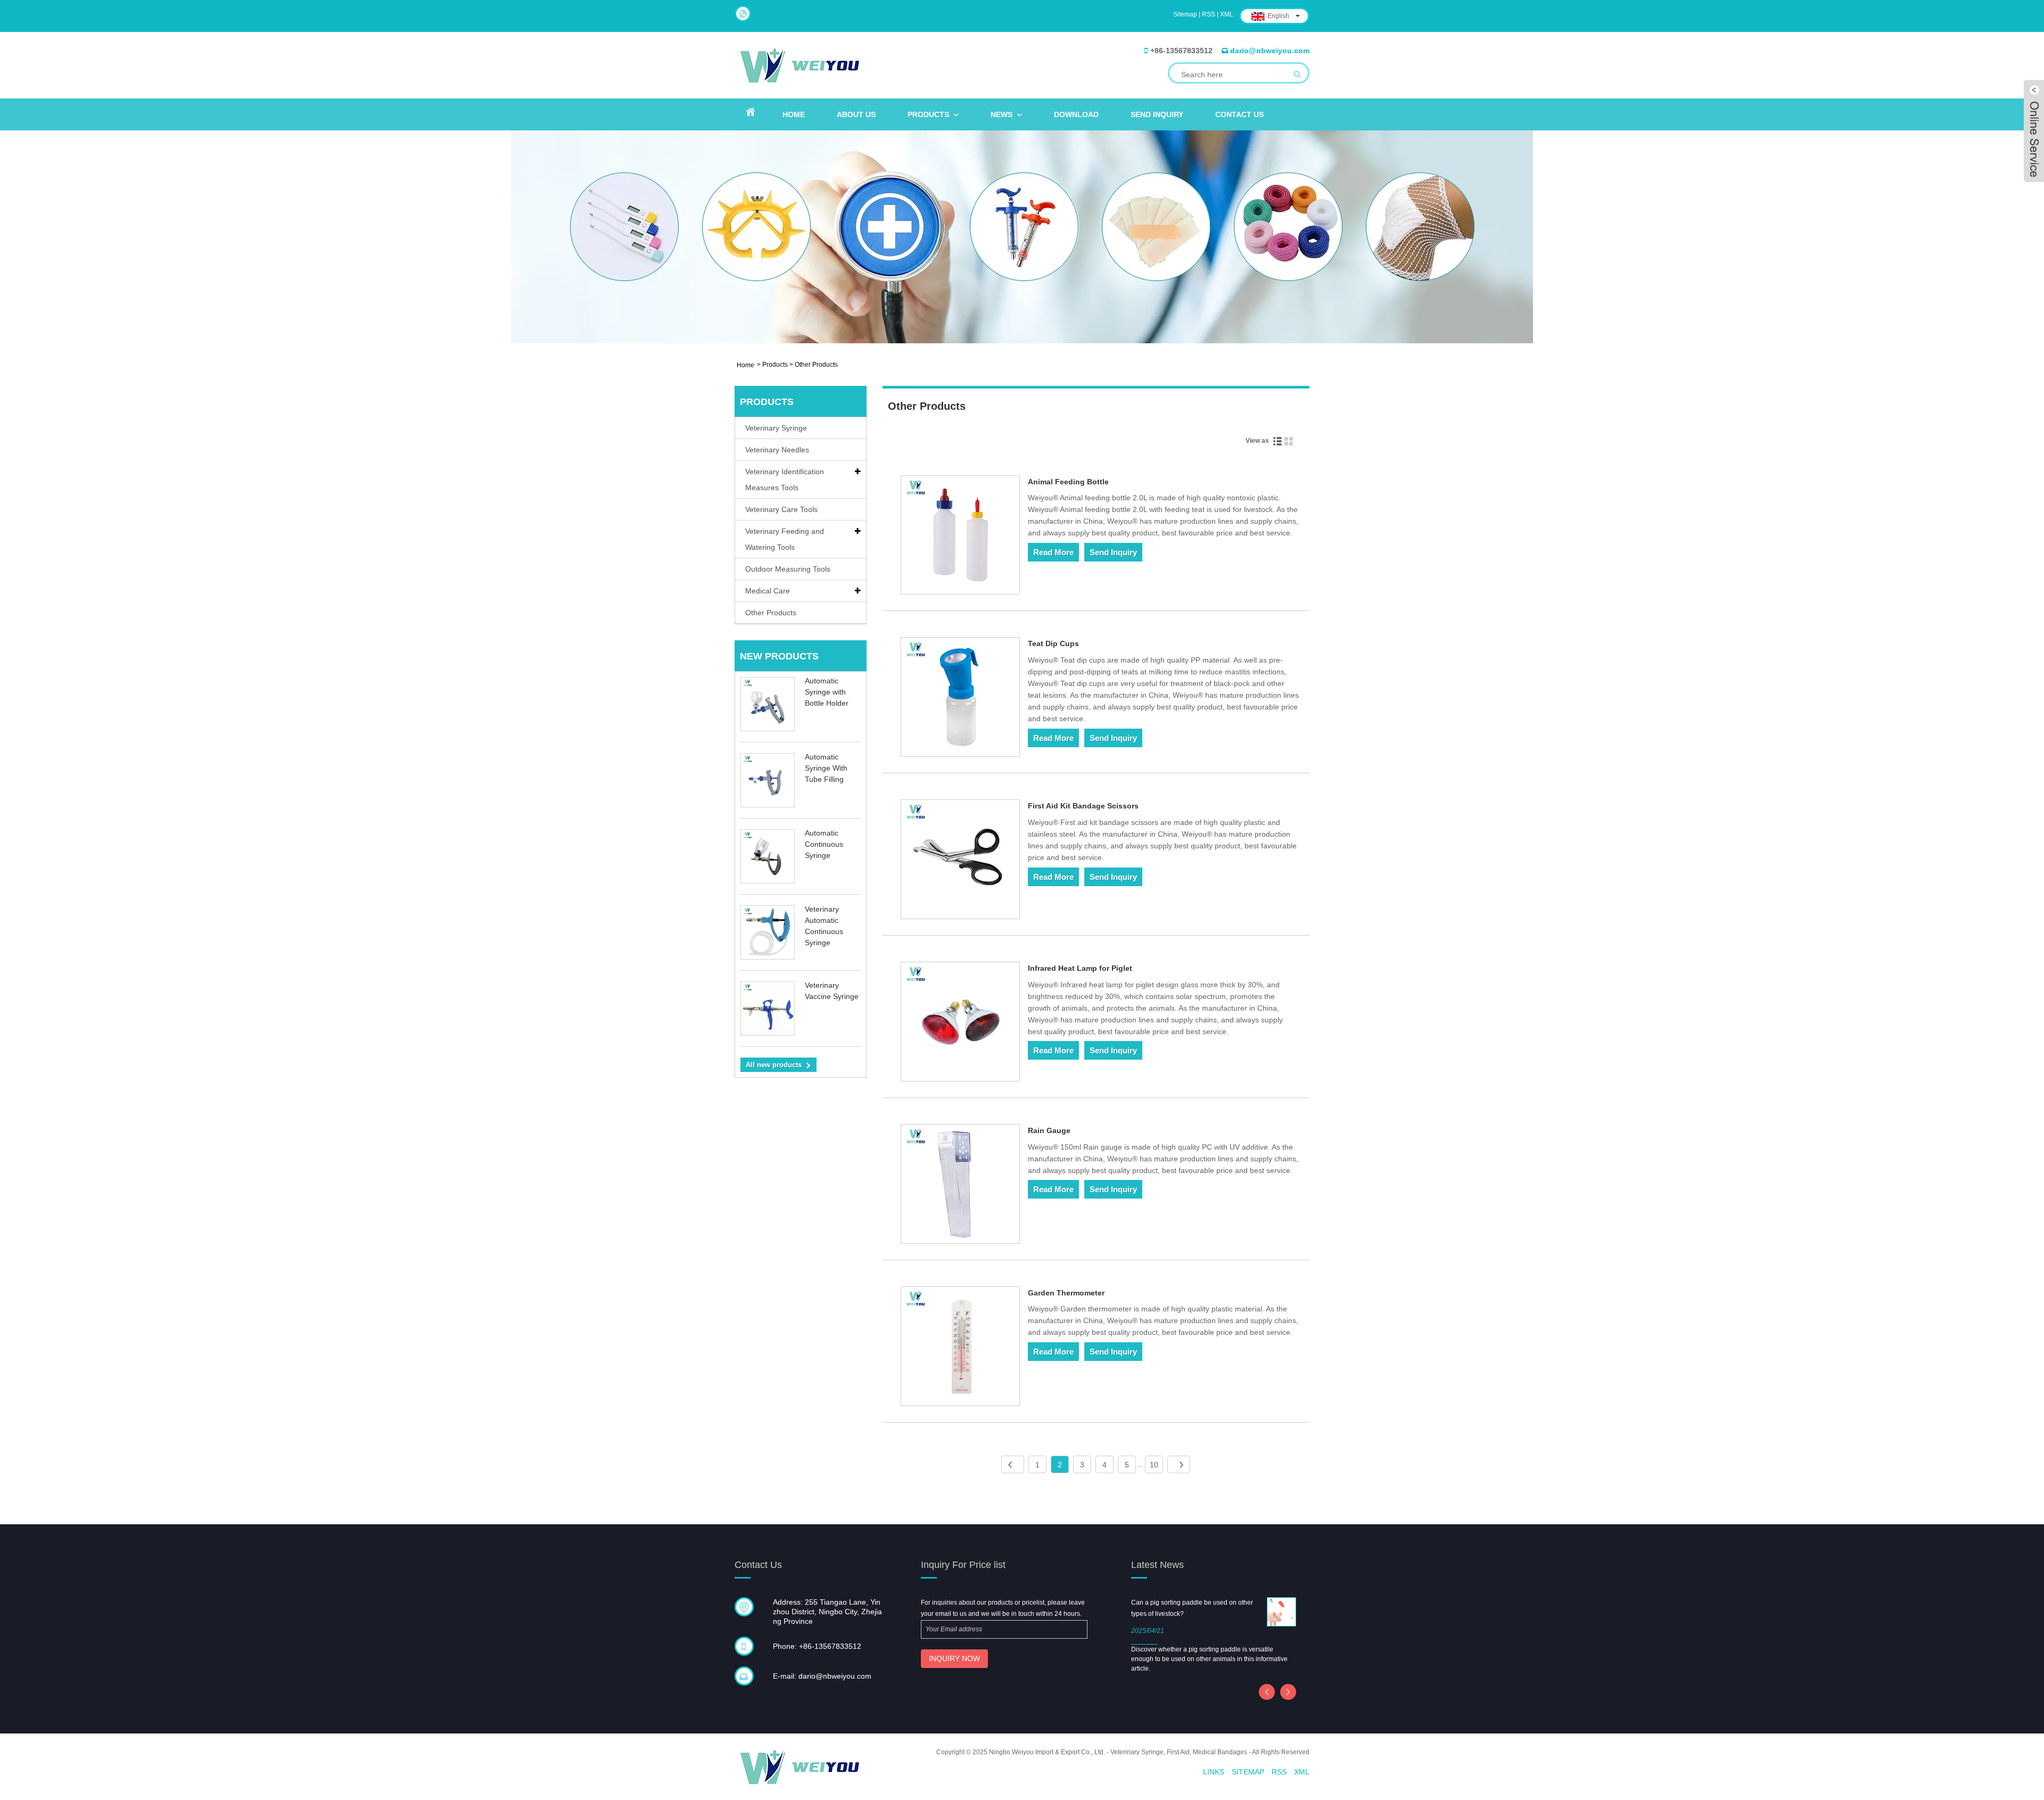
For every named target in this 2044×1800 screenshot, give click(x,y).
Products (928, 114)
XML (1227, 14)
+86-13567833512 (1181, 51)
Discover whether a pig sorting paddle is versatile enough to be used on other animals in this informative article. (1209, 1659)
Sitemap (1185, 14)
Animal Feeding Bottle (1068, 482)
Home (794, 114)
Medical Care (768, 591)
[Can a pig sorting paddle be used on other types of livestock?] (1281, 1611)
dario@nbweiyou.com (1270, 51)
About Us (856, 114)
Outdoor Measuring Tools (788, 569)
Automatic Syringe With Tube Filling (826, 768)
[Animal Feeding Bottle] (961, 537)
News (1002, 114)
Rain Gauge (1049, 1130)
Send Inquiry (1157, 114)
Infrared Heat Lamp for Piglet (1080, 968)
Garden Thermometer (1066, 1293)
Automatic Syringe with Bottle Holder (827, 692)
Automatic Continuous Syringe (824, 844)
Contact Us (1239, 114)
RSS (1209, 14)
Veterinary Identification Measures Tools (785, 480)
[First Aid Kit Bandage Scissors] (961, 861)
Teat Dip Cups (1053, 643)
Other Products (771, 613)
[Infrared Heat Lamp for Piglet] (961, 1023)
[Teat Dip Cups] (961, 699)
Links (1214, 1772)
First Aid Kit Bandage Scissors (1083, 806)
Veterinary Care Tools (781, 509)
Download (1076, 114)
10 (1154, 1465)
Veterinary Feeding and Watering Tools (785, 539)
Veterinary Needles (777, 450)
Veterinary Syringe (776, 428)
